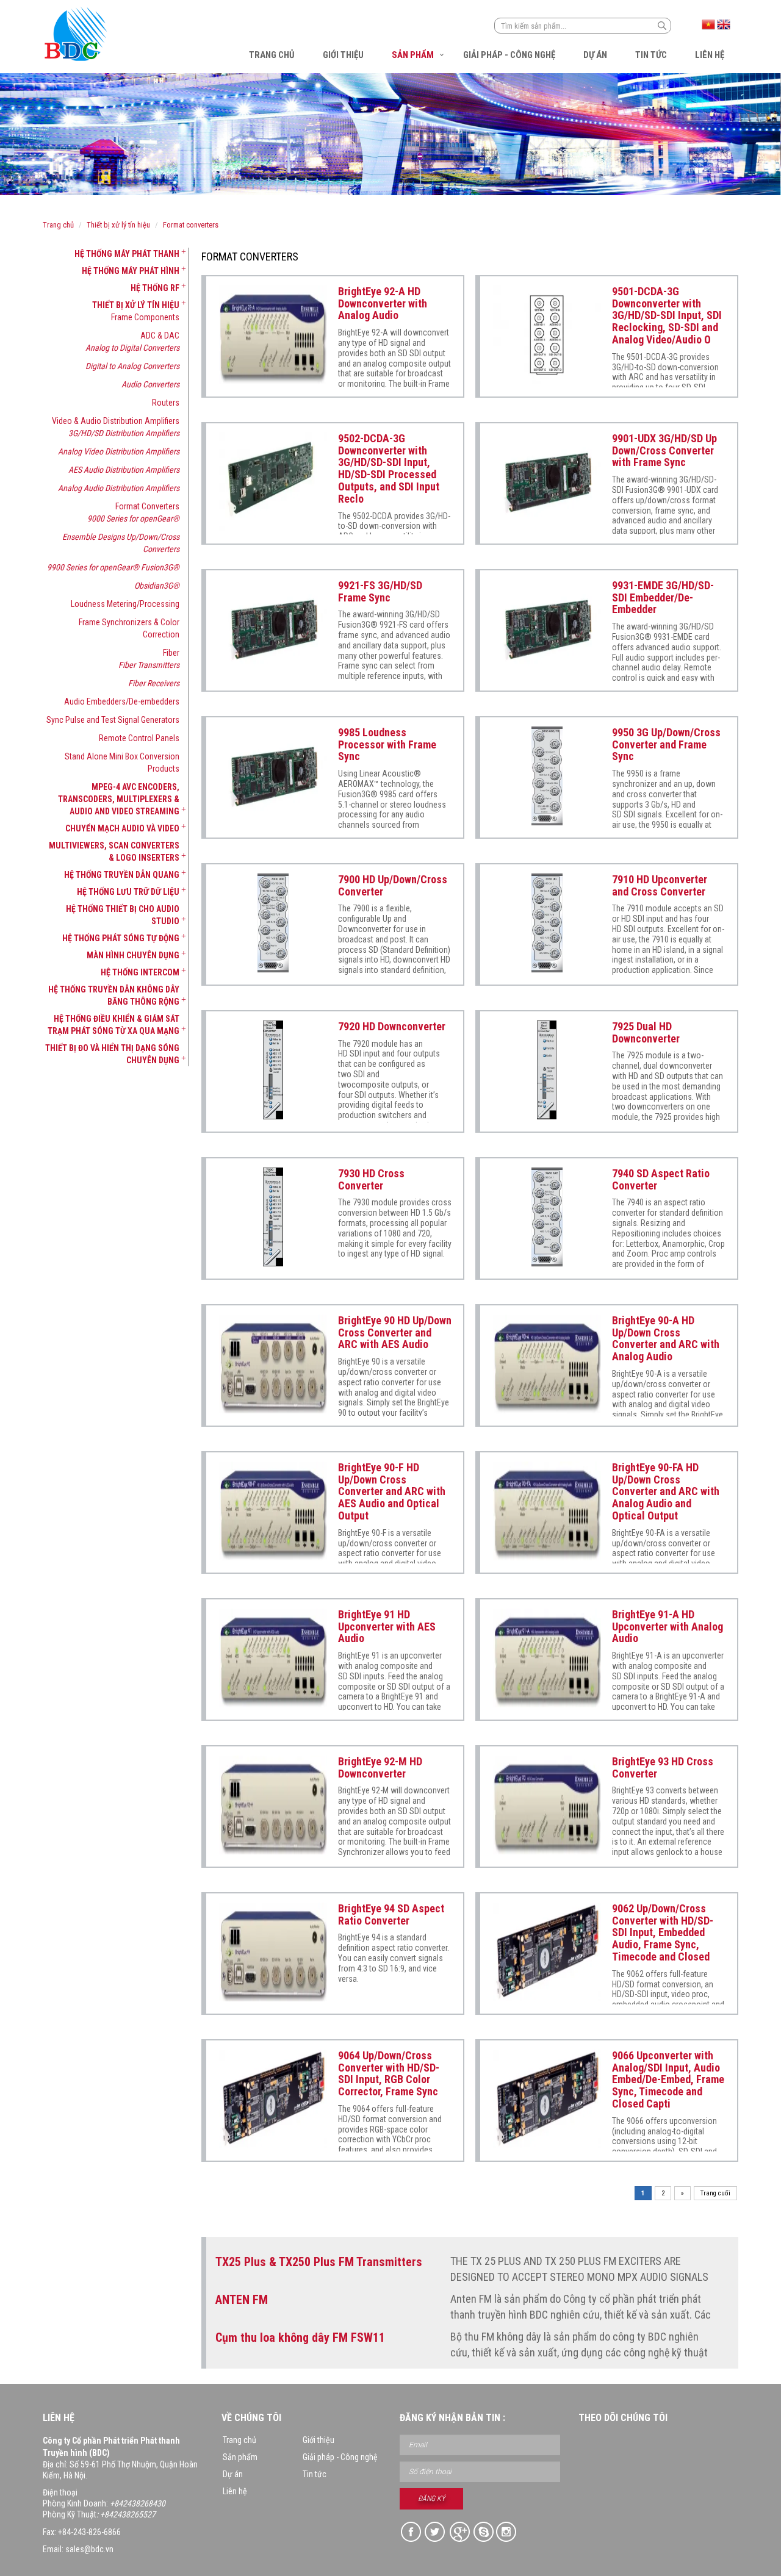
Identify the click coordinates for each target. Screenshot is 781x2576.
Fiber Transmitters (149, 665)
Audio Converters (150, 384)
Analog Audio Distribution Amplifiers (119, 488)
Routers (166, 403)
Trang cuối (715, 2193)
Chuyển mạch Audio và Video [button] (122, 828)
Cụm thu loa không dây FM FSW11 (300, 2337)
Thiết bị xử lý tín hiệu (118, 225)
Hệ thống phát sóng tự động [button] (121, 938)
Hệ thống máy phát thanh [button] (127, 254)
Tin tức (651, 55)
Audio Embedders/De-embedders (122, 701)
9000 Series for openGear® (133, 518)
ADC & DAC (160, 335)
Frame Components (145, 317)
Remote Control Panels (139, 738)
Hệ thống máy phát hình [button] (131, 271)
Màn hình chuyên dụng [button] (133, 955)
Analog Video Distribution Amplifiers (119, 451)
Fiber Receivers (154, 683)
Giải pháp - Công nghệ (509, 55)
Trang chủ (272, 55)
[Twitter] (435, 2532)
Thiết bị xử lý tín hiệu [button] (136, 305)
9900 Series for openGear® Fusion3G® (113, 567)
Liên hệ (710, 55)
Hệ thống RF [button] (155, 288)
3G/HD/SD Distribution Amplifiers (124, 433)
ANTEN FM (242, 2300)
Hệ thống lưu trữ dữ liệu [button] (128, 892)
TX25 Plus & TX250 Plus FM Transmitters (319, 2262)
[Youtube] (507, 2532)
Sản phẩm (413, 55)
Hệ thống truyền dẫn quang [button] (122, 875)
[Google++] (459, 2532)
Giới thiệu (343, 55)
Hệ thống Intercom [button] (140, 972)
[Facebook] (412, 2532)
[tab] (111, 254)
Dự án (595, 55)
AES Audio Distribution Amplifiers (124, 470)
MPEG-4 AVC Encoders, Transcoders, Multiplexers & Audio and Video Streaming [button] (119, 799)
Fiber (171, 653)
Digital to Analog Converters (132, 366)
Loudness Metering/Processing (125, 604)
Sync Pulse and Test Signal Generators (113, 720)
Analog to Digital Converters (132, 348)
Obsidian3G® (157, 586)
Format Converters (191, 225)
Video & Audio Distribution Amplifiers (116, 421)
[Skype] (483, 2532)
